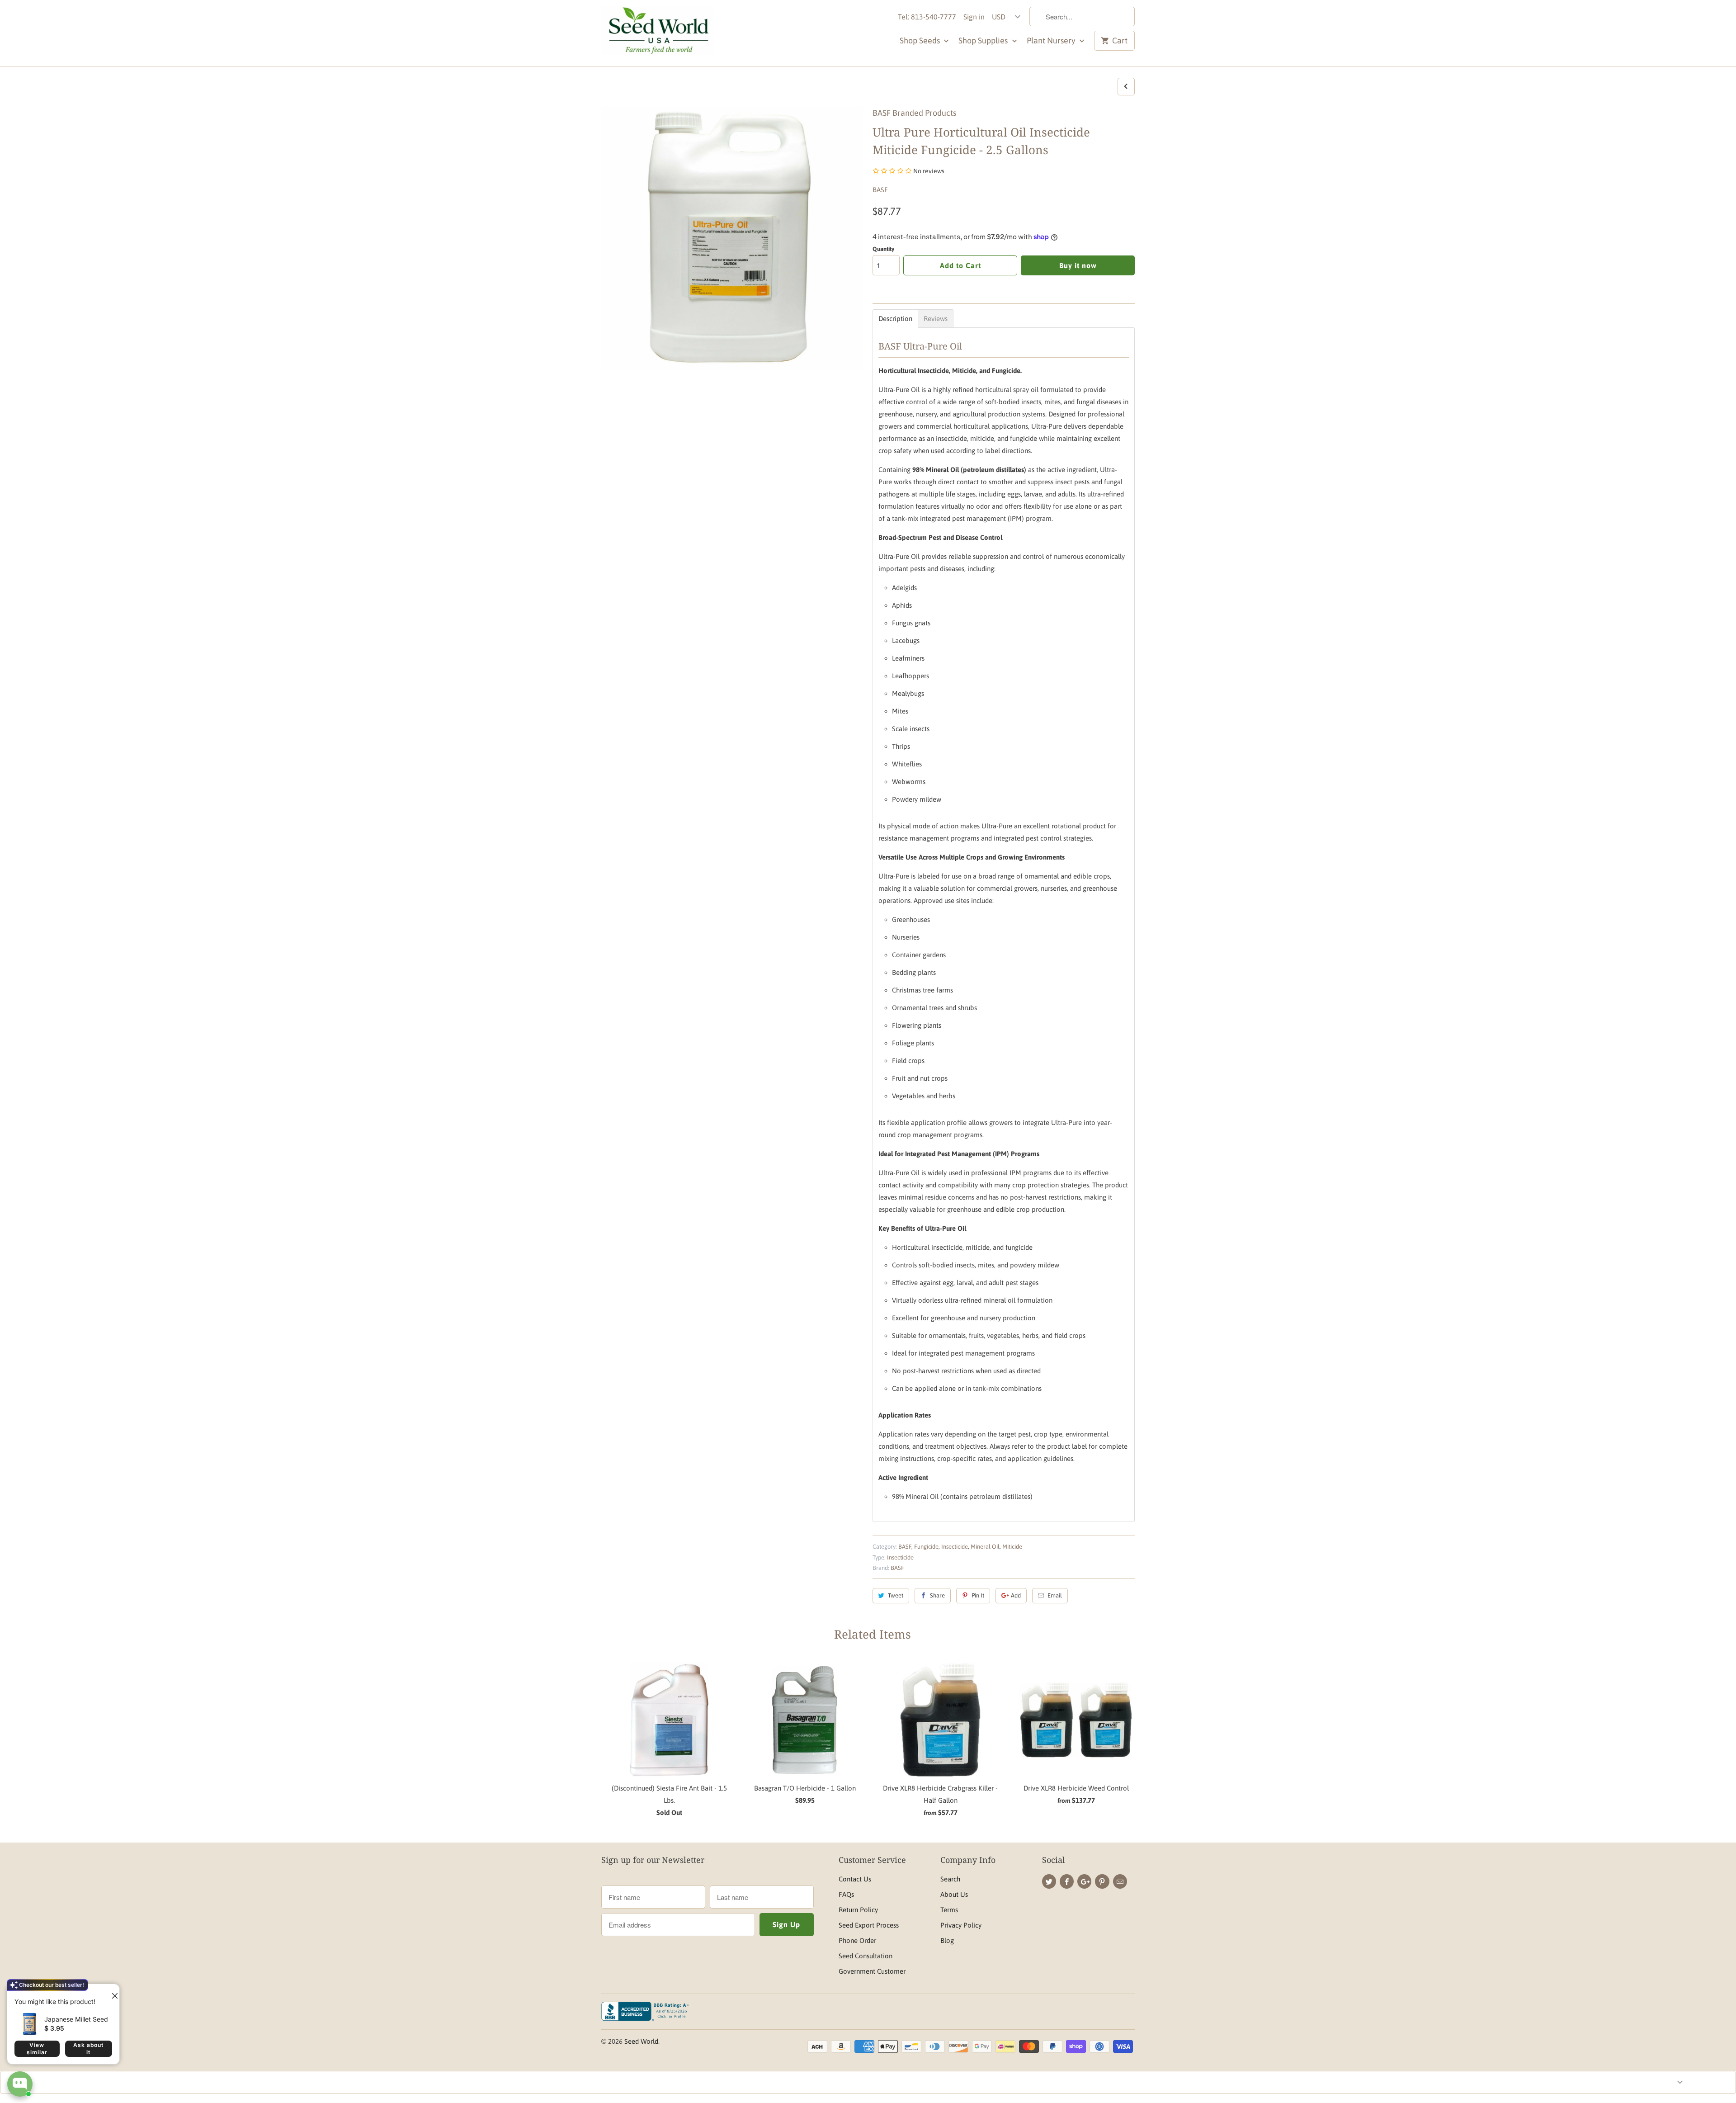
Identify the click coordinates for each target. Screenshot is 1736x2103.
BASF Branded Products (914, 113)
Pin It (978, 1595)
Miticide (1012, 1547)
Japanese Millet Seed (76, 2019)
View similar (37, 2049)
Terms (949, 1910)
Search (950, 1879)
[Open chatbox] (20, 2084)
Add (1016, 1595)
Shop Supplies (984, 40)
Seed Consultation (866, 1956)
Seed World (641, 2041)
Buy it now (1078, 265)
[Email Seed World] (1120, 1881)
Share (937, 1595)
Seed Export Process (869, 1925)
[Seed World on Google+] (1084, 1881)
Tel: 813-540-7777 (927, 17)
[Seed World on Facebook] (1067, 1881)
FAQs (846, 1894)
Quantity (883, 249)
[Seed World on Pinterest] (1102, 1881)
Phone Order (857, 1940)
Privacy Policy (961, 1925)
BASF (880, 190)
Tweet (896, 1595)
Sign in (974, 17)
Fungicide (926, 1547)
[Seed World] (658, 33)
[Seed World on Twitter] (1049, 1881)
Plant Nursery (1052, 40)
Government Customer (872, 1971)
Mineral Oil (985, 1547)
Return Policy (858, 1910)
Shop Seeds (921, 40)
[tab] (895, 319)
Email (1055, 1595)
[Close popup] (111, 1992)
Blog (947, 1940)
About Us (954, 1894)
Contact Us (855, 1879)
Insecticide (955, 1547)
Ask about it (88, 2049)
